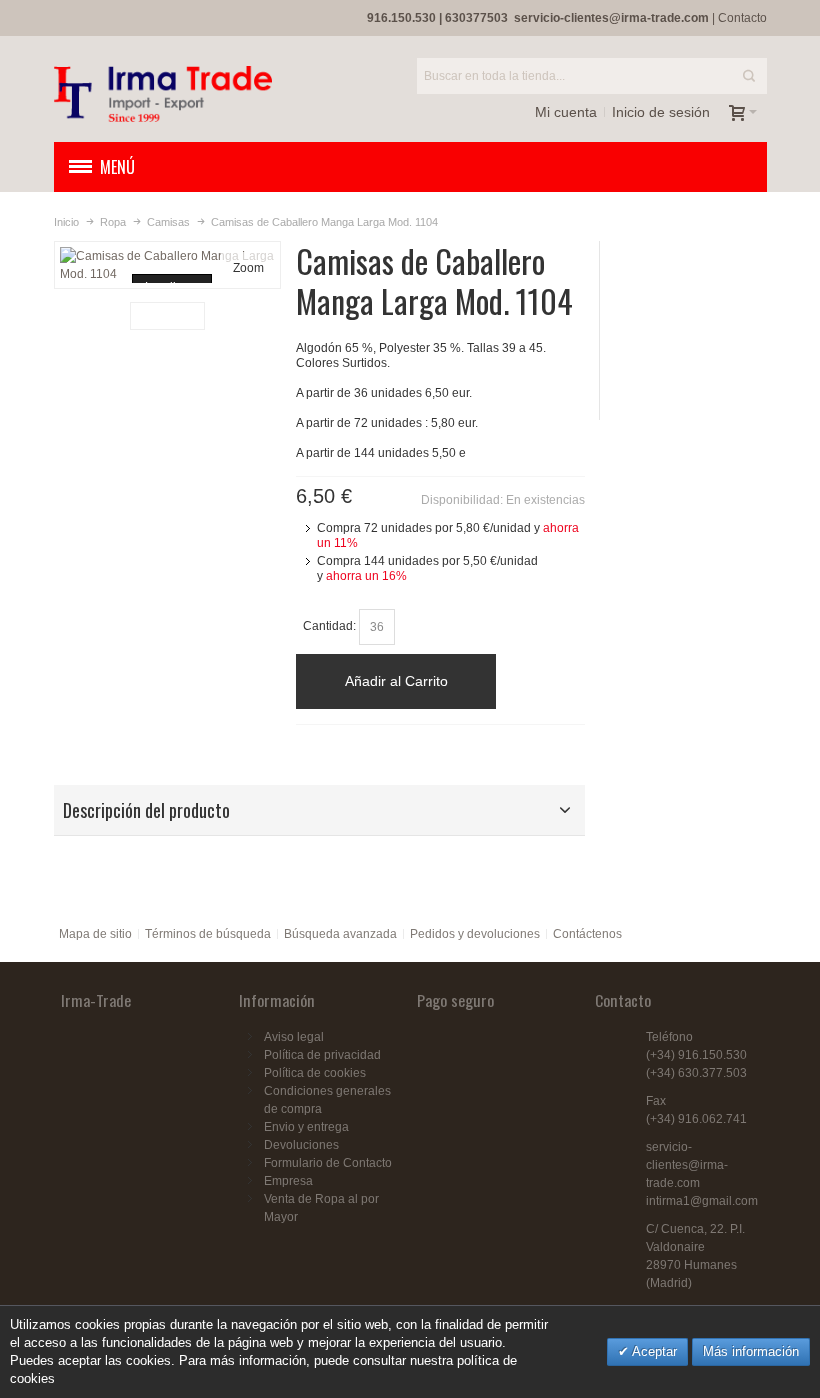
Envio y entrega (306, 1127)
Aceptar (653, 1351)
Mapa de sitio (95, 934)
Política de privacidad (322, 1055)
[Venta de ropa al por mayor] (163, 94)
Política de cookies (315, 1073)
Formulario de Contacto (328, 1163)
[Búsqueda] (749, 76)
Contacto (742, 18)
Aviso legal (294, 1037)
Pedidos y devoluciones (475, 934)
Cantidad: (329, 626)
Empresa (288, 1181)
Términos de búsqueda (208, 934)
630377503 (476, 18)
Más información (751, 1351)
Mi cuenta (566, 112)
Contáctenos (587, 934)
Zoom (248, 268)
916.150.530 (401, 18)
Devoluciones (301, 1145)
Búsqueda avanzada (340, 934)
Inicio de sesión (661, 112)
